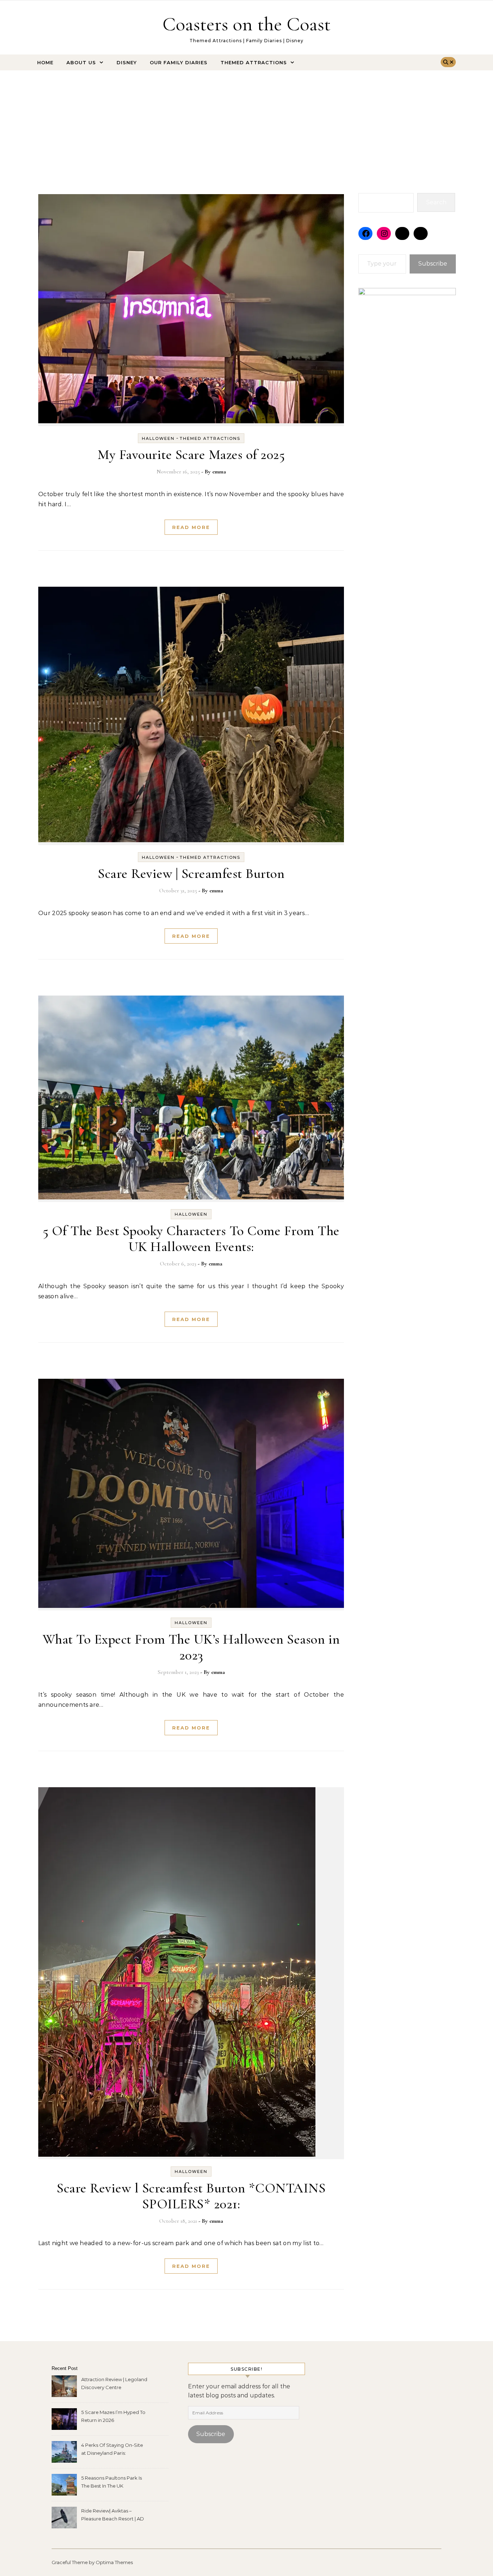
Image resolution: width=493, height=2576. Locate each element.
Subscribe (433, 264)
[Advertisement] (247, 124)
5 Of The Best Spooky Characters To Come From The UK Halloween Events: (191, 1239)
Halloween (158, 438)
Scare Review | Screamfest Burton (191, 874)
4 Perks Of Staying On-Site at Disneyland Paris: (112, 2449)
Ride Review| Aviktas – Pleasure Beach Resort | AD (113, 2515)
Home (45, 62)
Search (436, 202)
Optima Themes (114, 2562)
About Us (81, 62)
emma (219, 472)
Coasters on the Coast (247, 24)
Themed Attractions (254, 62)
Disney (127, 62)
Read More (191, 527)
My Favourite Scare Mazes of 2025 (191, 455)
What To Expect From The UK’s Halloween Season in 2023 (191, 1647)
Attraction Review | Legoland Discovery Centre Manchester (114, 2384)
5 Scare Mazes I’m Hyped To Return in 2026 (113, 2416)
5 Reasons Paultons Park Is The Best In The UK (112, 2482)
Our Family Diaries (179, 62)
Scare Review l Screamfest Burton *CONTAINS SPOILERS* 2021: (191, 2196)
